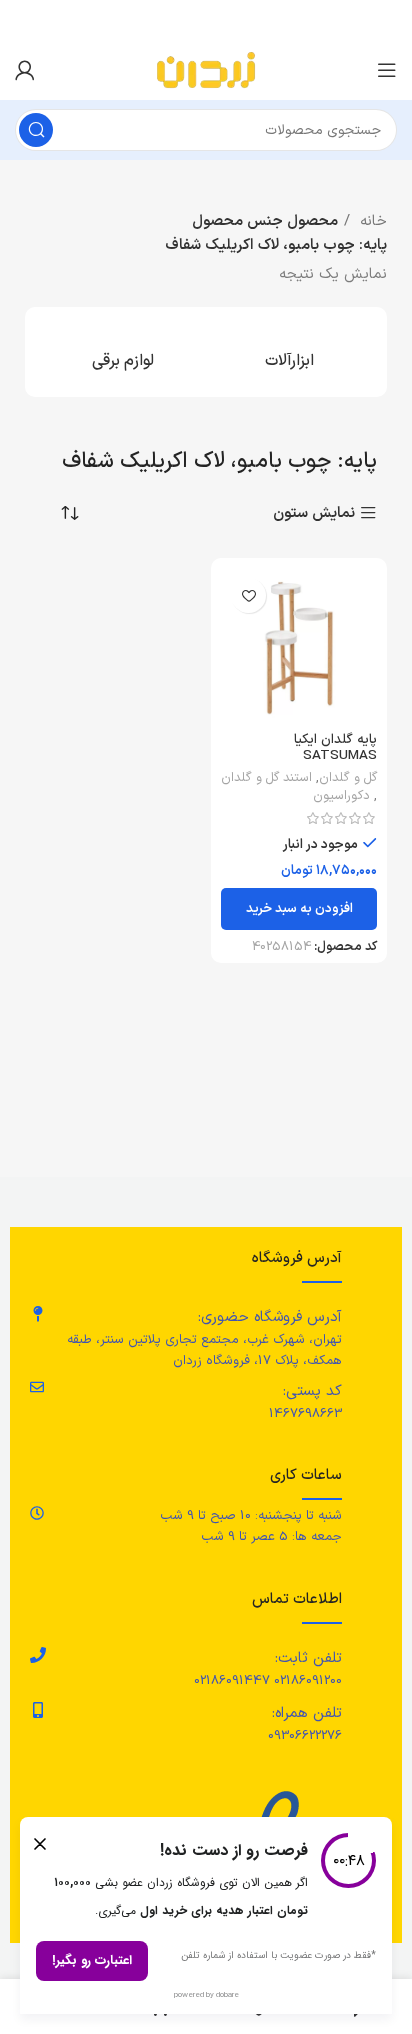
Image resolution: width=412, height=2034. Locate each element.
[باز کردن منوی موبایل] (387, 70)
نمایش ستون (314, 513)
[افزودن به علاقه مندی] (248, 595)
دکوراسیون (341, 796)
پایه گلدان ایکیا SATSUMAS (335, 747)
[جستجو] (36, 130)
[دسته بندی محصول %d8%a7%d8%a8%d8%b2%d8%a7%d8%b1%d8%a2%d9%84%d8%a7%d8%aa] (289, 352)
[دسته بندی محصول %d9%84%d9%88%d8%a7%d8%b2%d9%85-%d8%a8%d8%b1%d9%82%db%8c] (123, 352)
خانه (371, 221)
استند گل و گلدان (266, 778)
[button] (299, 909)
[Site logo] (206, 69)
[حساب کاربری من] (25, 70)
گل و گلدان (348, 778)
